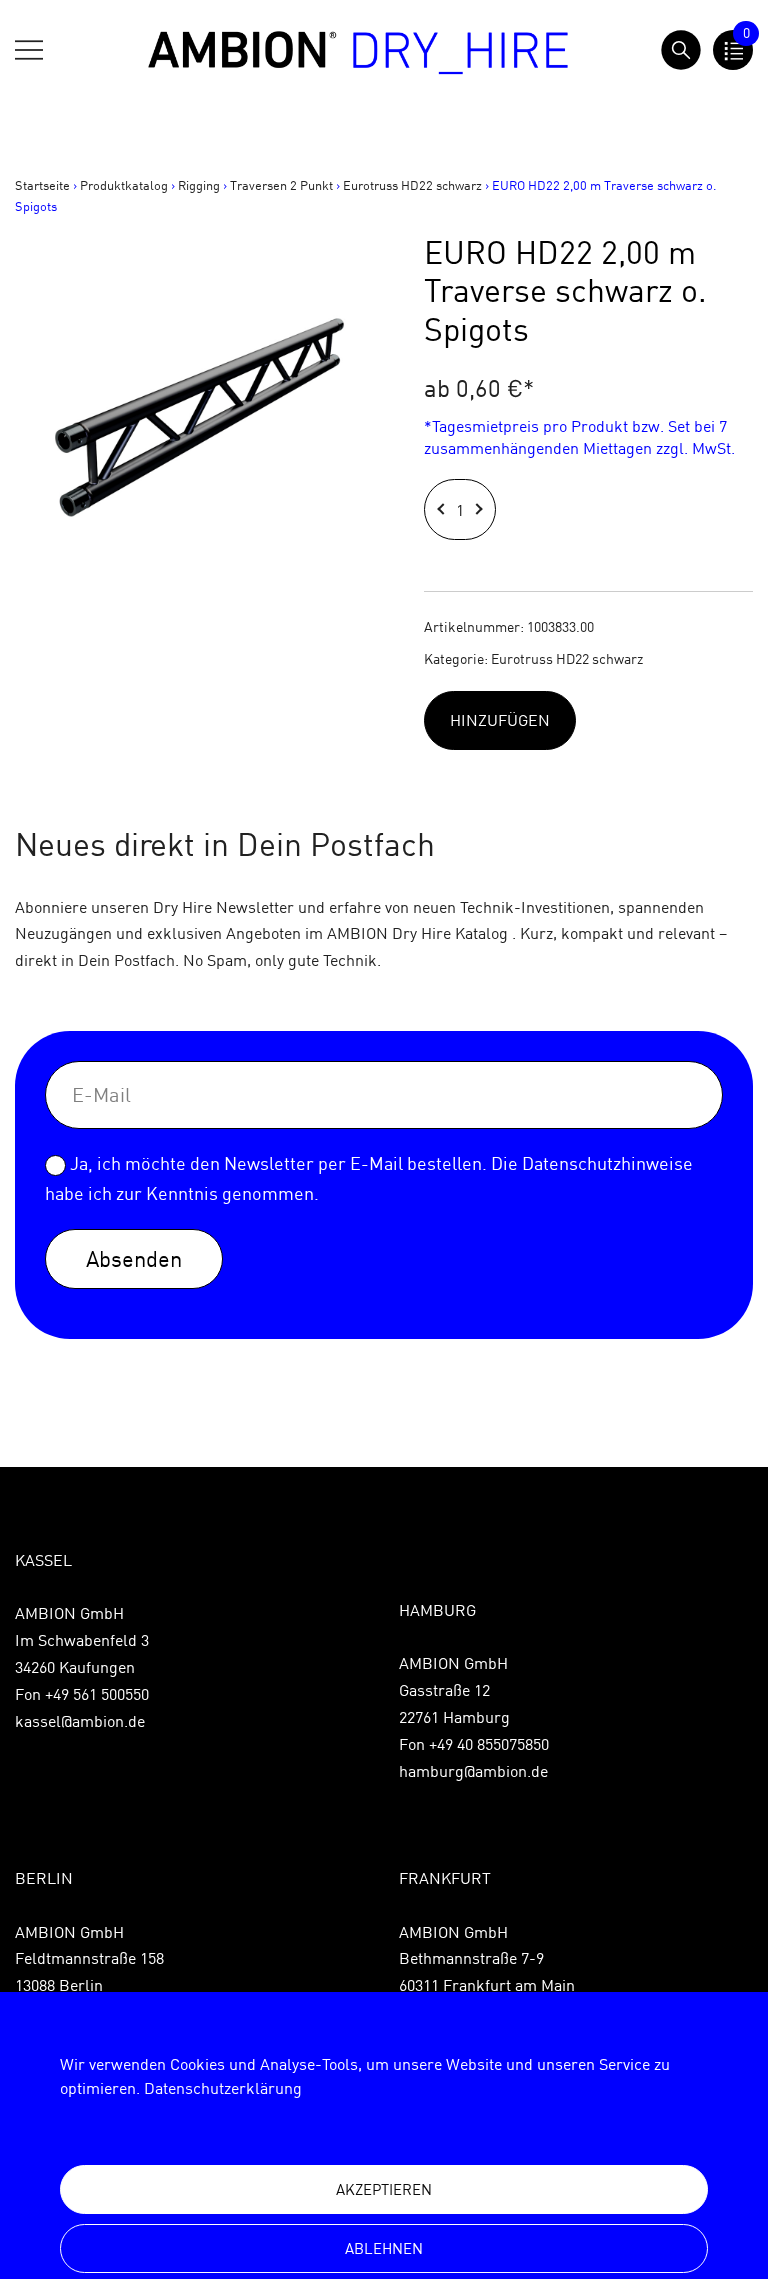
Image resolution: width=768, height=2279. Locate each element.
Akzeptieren (384, 2189)
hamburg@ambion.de (473, 1771)
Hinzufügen (500, 720)
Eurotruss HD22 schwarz (412, 185)
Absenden (134, 1258)
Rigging (199, 185)
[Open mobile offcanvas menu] (29, 50)
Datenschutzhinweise (607, 1163)
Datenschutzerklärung (223, 2088)
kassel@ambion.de (80, 1721)
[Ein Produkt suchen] (681, 50)
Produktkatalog (124, 185)
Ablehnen (384, 2248)
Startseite (42, 185)
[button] (443, 509)
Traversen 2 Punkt (281, 185)
